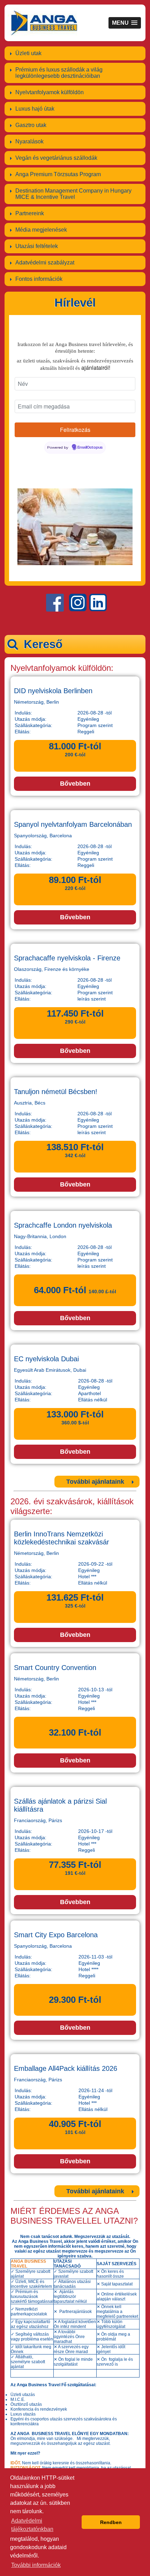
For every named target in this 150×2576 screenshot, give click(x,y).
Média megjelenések (41, 230)
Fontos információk (39, 279)
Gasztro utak (31, 125)
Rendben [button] (111, 2522)
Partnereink (30, 213)
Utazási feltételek (37, 246)
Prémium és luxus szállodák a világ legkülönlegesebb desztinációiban (59, 73)
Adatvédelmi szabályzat (45, 263)
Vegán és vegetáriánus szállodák (56, 158)
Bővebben (75, 784)
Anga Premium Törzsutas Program (58, 174)
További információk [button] (36, 2565)
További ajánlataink (95, 1482)
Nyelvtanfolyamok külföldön (50, 92)
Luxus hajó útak (35, 109)
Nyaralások (29, 141)
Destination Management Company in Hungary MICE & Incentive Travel (73, 194)
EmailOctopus (90, 448)
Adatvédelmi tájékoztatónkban (32, 2525)
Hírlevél (75, 303)
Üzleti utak (28, 53)
